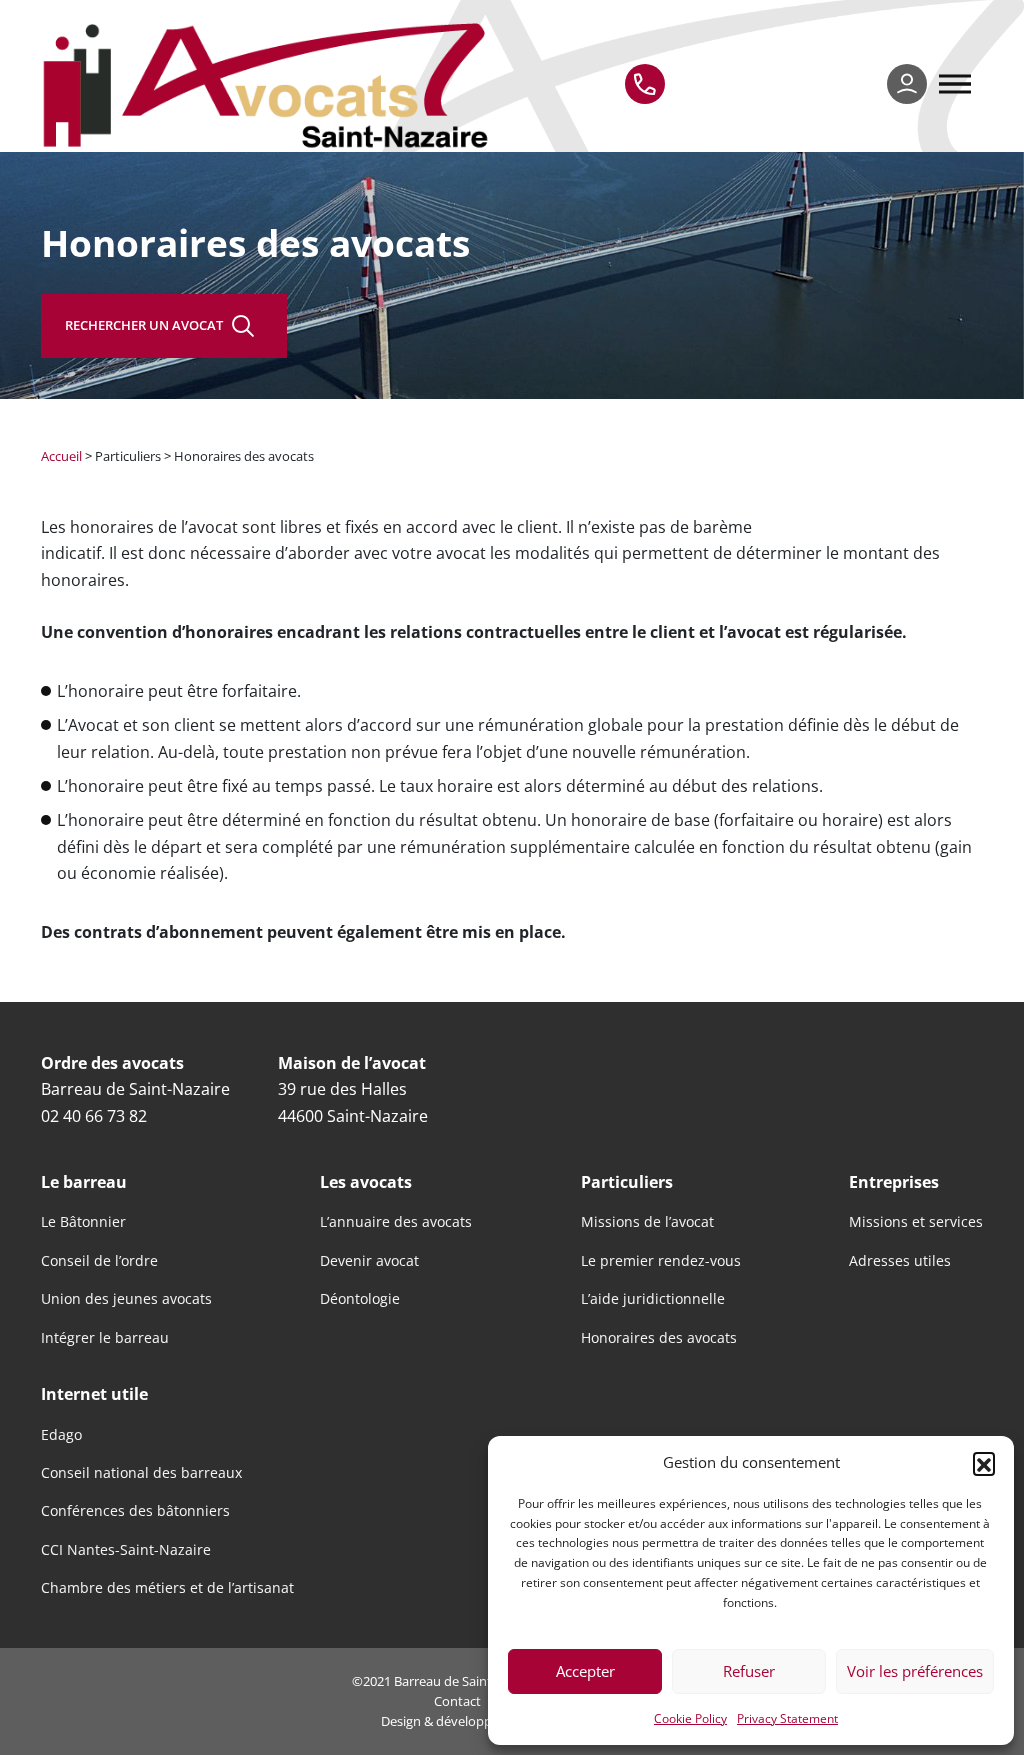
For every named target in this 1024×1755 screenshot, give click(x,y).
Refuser (749, 1671)
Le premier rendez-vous (661, 1261)
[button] (984, 1463)
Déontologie (360, 1299)
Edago (61, 1435)
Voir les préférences (915, 1671)
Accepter (585, 1671)
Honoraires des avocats (659, 1338)
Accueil (61, 456)
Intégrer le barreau (105, 1338)
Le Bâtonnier (83, 1222)
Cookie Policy (690, 1718)
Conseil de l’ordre (99, 1261)
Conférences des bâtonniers (135, 1511)
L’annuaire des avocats (396, 1222)
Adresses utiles (900, 1261)
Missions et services (916, 1222)
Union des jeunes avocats (126, 1299)
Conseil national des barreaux (141, 1473)
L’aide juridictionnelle (653, 1299)
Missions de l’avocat (647, 1222)
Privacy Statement (787, 1718)
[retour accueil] (270, 84)
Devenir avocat (369, 1261)
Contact (457, 1701)
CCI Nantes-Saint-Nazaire (126, 1550)
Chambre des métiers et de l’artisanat (167, 1588)
